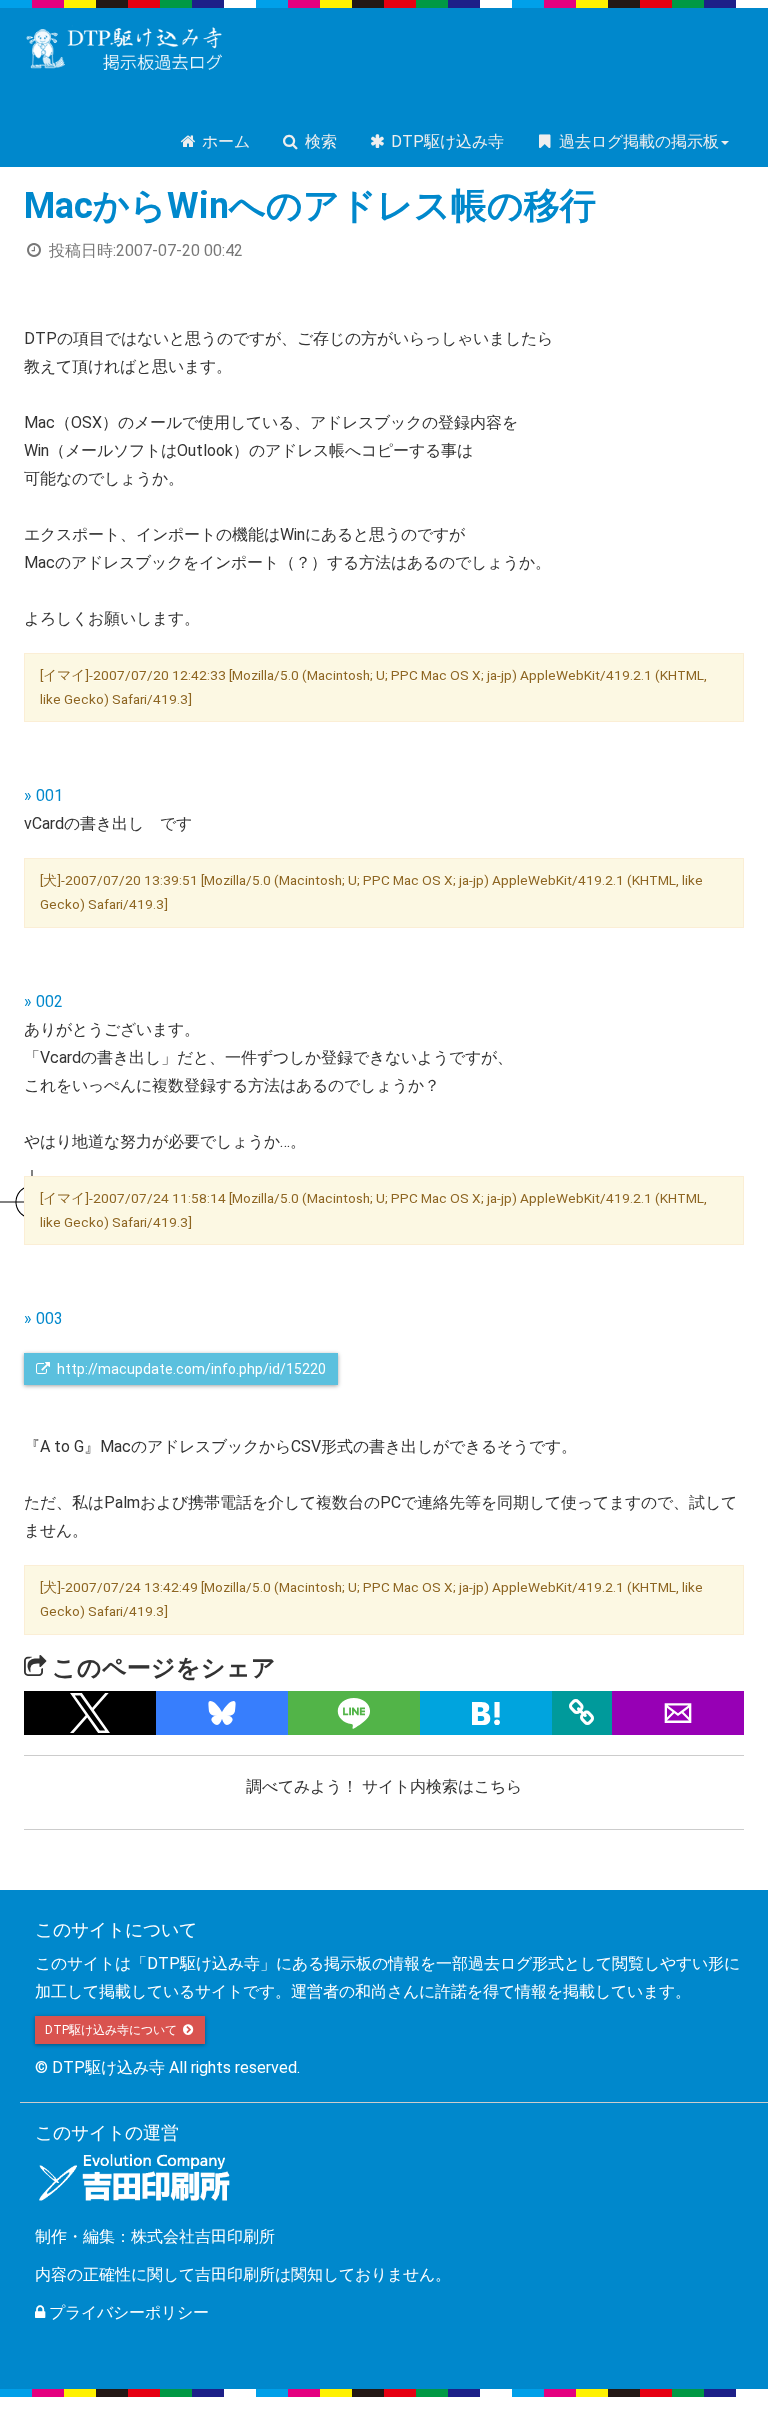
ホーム (224, 141)
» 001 (43, 795)
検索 (319, 141)
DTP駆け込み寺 (445, 141)
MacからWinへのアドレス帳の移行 (310, 206)
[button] (90, 1713)
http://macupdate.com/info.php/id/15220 (190, 1369)
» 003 (43, 1318)
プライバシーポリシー (127, 2312)
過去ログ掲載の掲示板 (637, 141)
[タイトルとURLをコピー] (582, 1713)
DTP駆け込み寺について (112, 2030)
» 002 (43, 1001)
